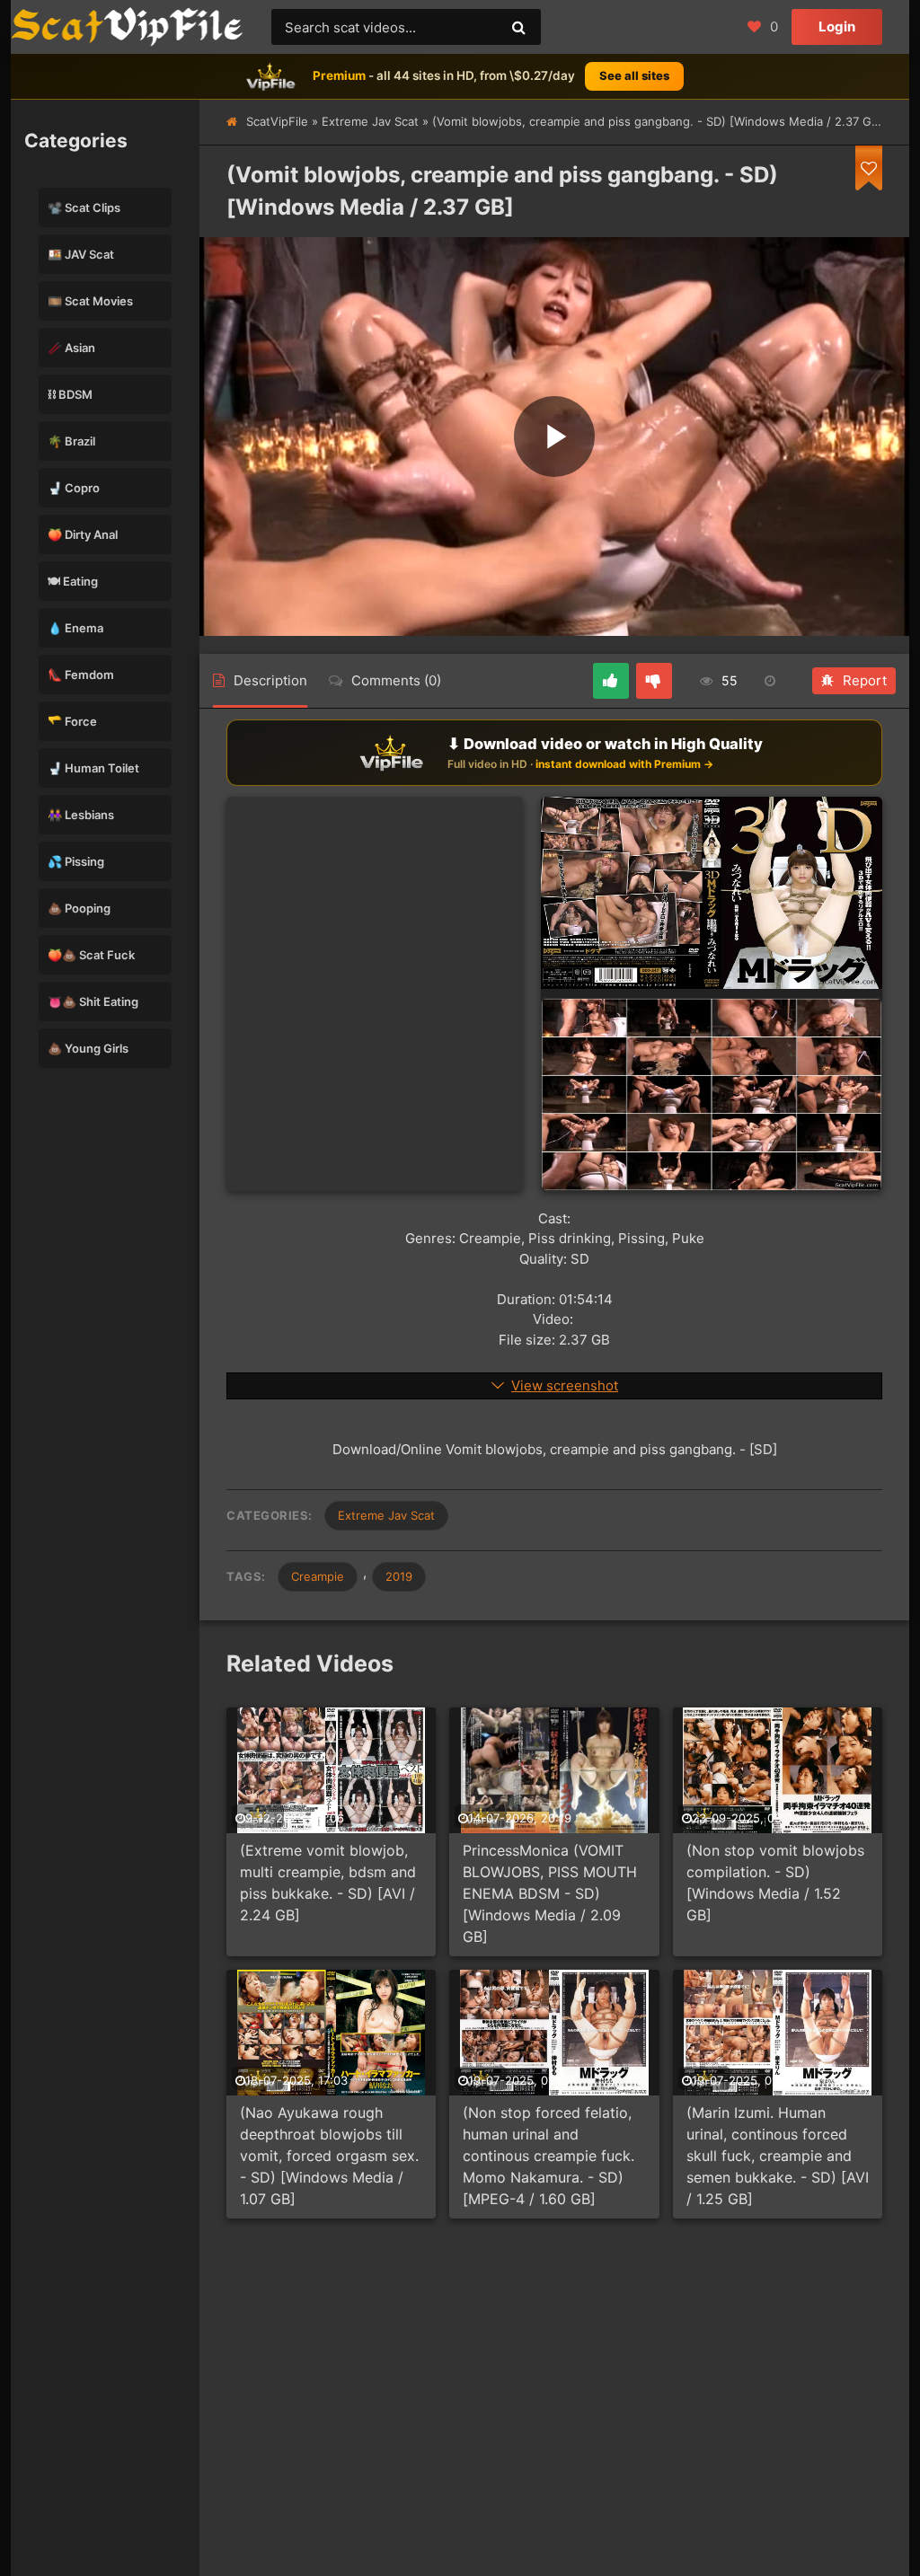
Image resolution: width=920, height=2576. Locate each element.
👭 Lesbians (81, 815)
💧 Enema (75, 628)
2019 (399, 1576)
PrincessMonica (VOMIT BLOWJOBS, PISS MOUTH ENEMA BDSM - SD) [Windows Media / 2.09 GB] (550, 1893)
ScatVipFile (277, 121)
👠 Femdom (81, 675)
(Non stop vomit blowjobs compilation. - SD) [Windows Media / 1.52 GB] (775, 1883)
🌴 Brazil (71, 441)
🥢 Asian (71, 348)
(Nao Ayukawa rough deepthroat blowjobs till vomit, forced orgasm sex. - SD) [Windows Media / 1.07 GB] (329, 2156)
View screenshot (565, 1385)
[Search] (518, 27)
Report (865, 680)
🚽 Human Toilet (93, 768)
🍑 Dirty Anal (83, 534)
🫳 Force (72, 721)
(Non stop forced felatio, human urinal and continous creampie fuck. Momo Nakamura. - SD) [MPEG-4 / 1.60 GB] (548, 2156)
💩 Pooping (79, 908)
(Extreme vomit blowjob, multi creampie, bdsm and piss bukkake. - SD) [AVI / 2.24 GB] (328, 1883)
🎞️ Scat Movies (90, 301)
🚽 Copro (74, 488)
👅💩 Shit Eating (93, 1001)
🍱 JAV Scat (81, 254)
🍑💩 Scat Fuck (91, 955)
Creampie (318, 1576)
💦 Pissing (76, 861)
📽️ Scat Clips (84, 207)
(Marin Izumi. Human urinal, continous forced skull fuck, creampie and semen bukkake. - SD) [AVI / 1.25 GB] (778, 2156)
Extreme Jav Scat (370, 121)
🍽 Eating (73, 581)
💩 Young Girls (88, 1048)
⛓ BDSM (70, 394)
